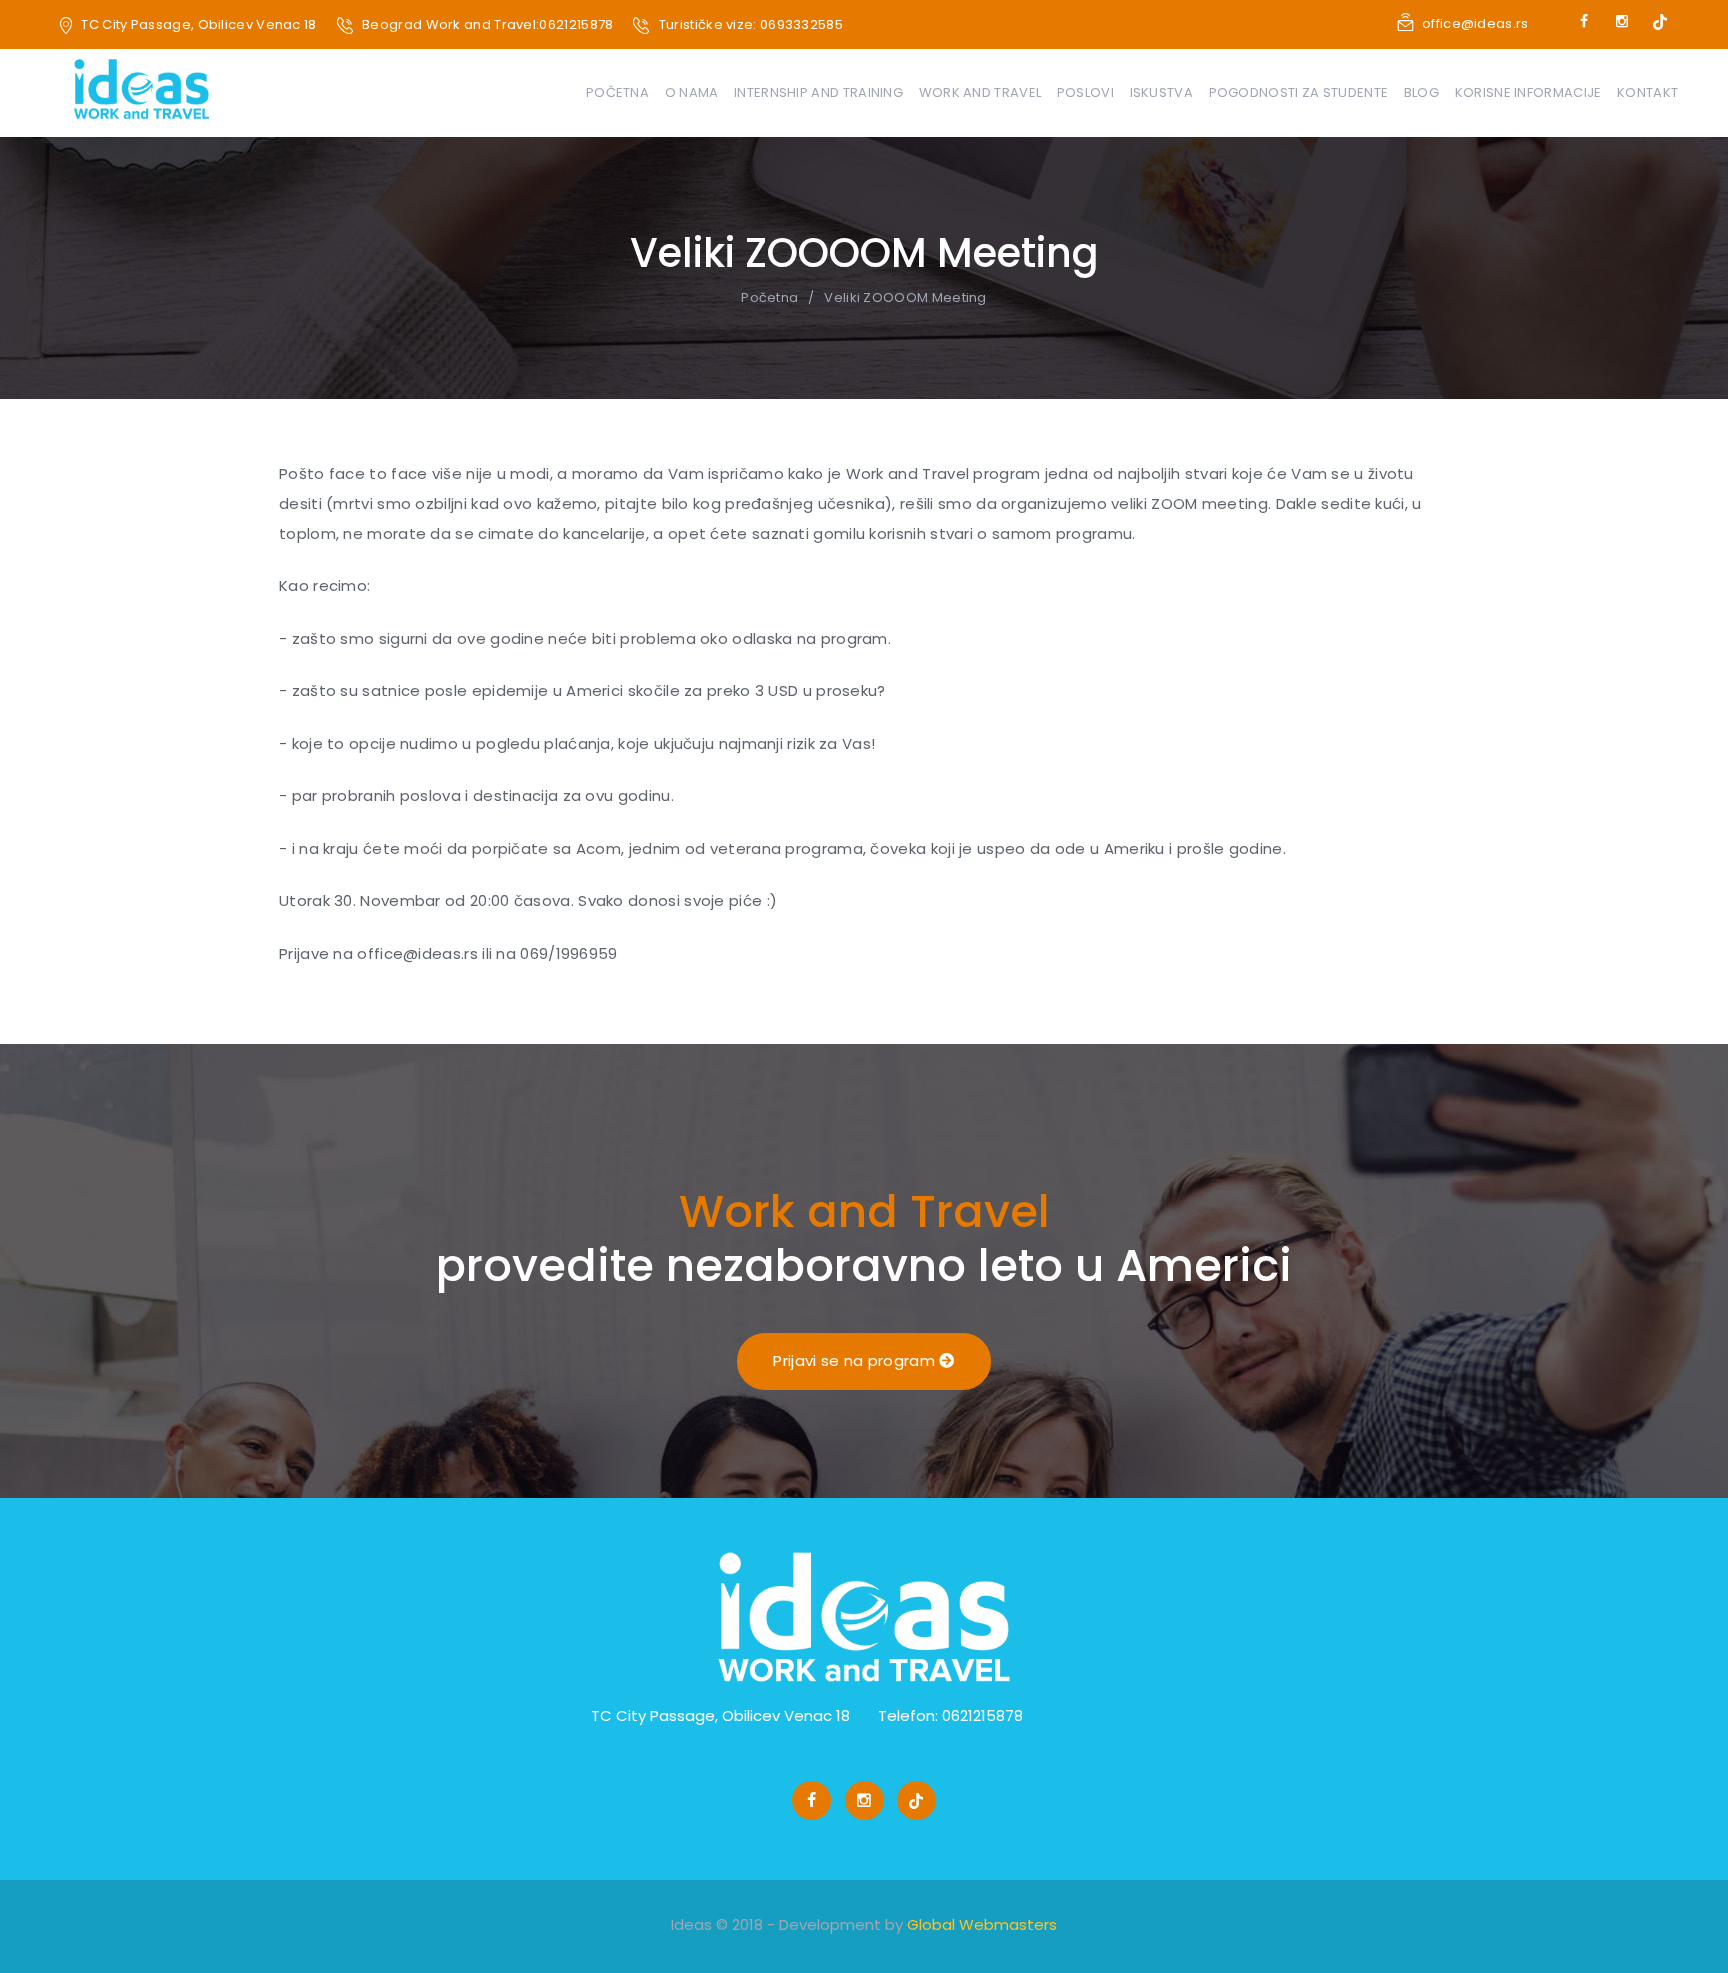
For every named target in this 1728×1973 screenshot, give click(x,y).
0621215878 (576, 24)
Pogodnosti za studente (1299, 92)
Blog (1421, 92)
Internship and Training (818, 92)
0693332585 (801, 24)
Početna (617, 92)
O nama (692, 92)
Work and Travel (980, 92)
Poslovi (1085, 92)
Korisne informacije (1528, 92)
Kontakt (1647, 92)
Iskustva (1161, 92)
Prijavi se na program (856, 1360)
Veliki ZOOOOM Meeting (905, 297)
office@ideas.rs (1475, 23)
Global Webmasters (982, 1924)
